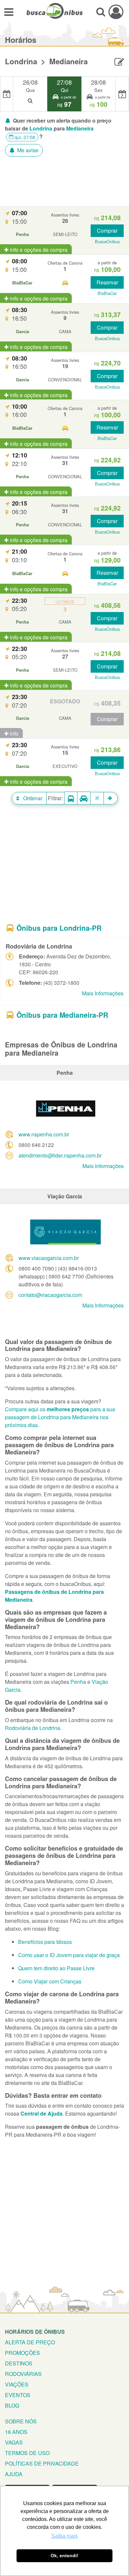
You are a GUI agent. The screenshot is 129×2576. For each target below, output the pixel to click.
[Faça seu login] (116, 12)
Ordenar (32, 798)
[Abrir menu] (9, 12)
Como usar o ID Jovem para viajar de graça (69, 1955)
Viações (17, 2384)
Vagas (14, 2442)
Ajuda (14, 2474)
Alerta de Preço (30, 2342)
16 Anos (16, 2432)
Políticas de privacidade (42, 2463)
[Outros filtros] (111, 798)
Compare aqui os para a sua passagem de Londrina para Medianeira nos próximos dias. (60, 1417)
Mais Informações (103, 993)
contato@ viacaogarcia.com (50, 1295)
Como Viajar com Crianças (50, 1981)
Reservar (107, 282)
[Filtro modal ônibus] (71, 798)
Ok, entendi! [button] (64, 2556)
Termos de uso (27, 2453)
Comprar (107, 231)
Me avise (27, 150)
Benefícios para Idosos (45, 1942)
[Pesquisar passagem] (101, 12)
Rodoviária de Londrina (33, 1728)
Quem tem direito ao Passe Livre (56, 1968)
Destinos (19, 2363)
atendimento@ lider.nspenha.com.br (60, 1155)
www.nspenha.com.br (44, 1134)
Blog (12, 2405)
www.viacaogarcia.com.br (49, 1258)
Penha (78, 1682)
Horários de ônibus (35, 2332)
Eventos (18, 2395)
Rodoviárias (23, 2374)
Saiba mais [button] (64, 2536)
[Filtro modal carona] (84, 798)
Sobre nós (21, 2421)
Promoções (22, 2353)
